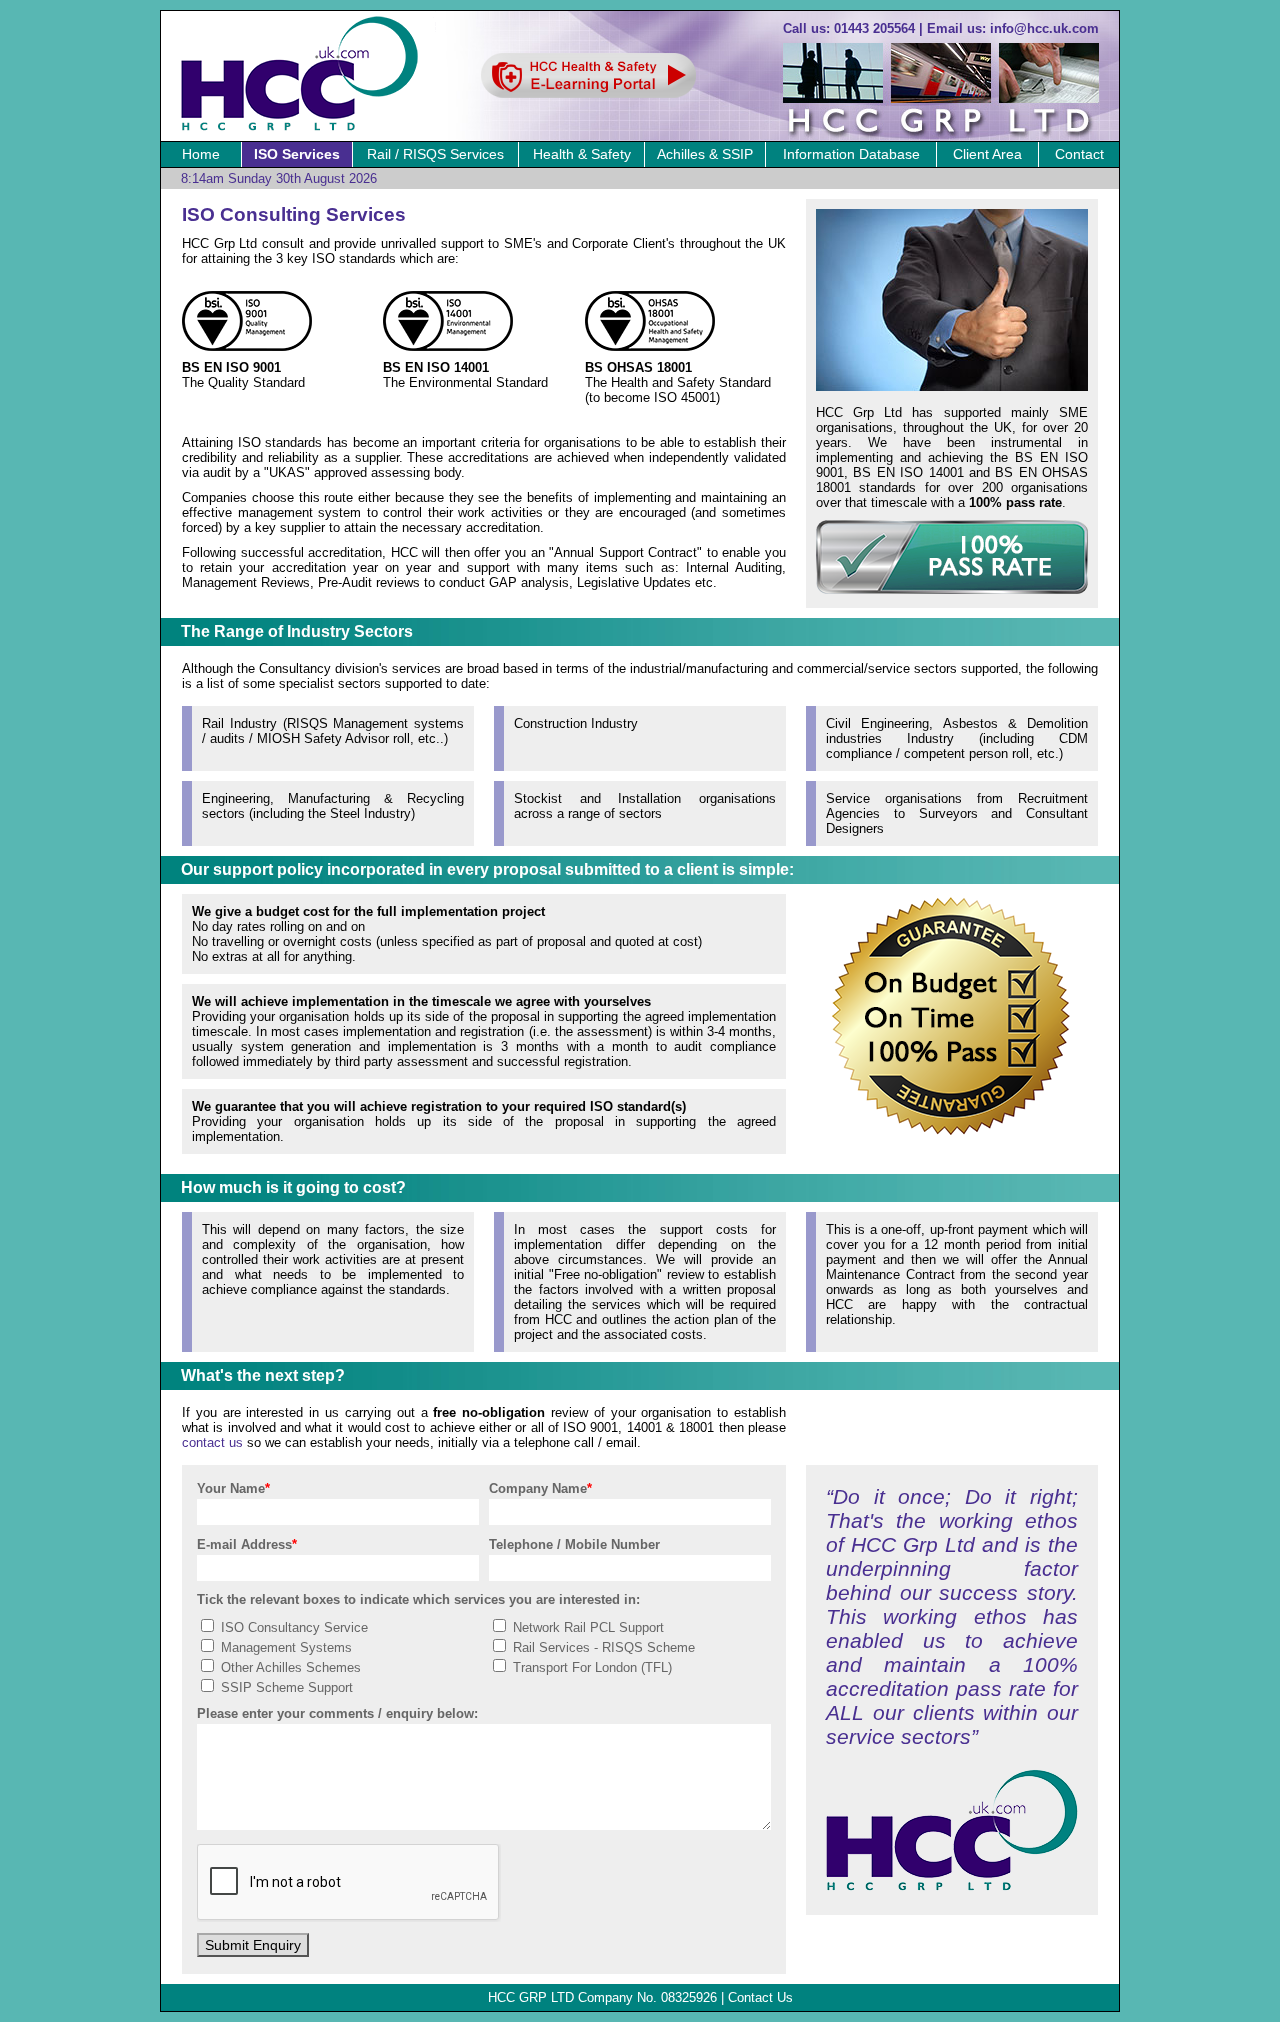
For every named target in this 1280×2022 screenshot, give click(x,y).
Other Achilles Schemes (289, 1667)
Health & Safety (582, 154)
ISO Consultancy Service (292, 1627)
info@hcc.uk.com (1044, 28)
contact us (212, 1442)
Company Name (540, 1488)
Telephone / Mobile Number (574, 1544)
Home (201, 154)
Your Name (233, 1488)
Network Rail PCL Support (586, 1627)
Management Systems (284, 1647)
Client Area (987, 154)
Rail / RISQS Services (435, 154)
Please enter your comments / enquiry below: (337, 1713)
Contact (1079, 154)
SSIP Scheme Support (285, 1687)
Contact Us (760, 1997)
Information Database (851, 154)
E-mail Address (247, 1544)
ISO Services (297, 154)
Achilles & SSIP (705, 154)
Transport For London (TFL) (590, 1667)
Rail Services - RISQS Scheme (602, 1647)
